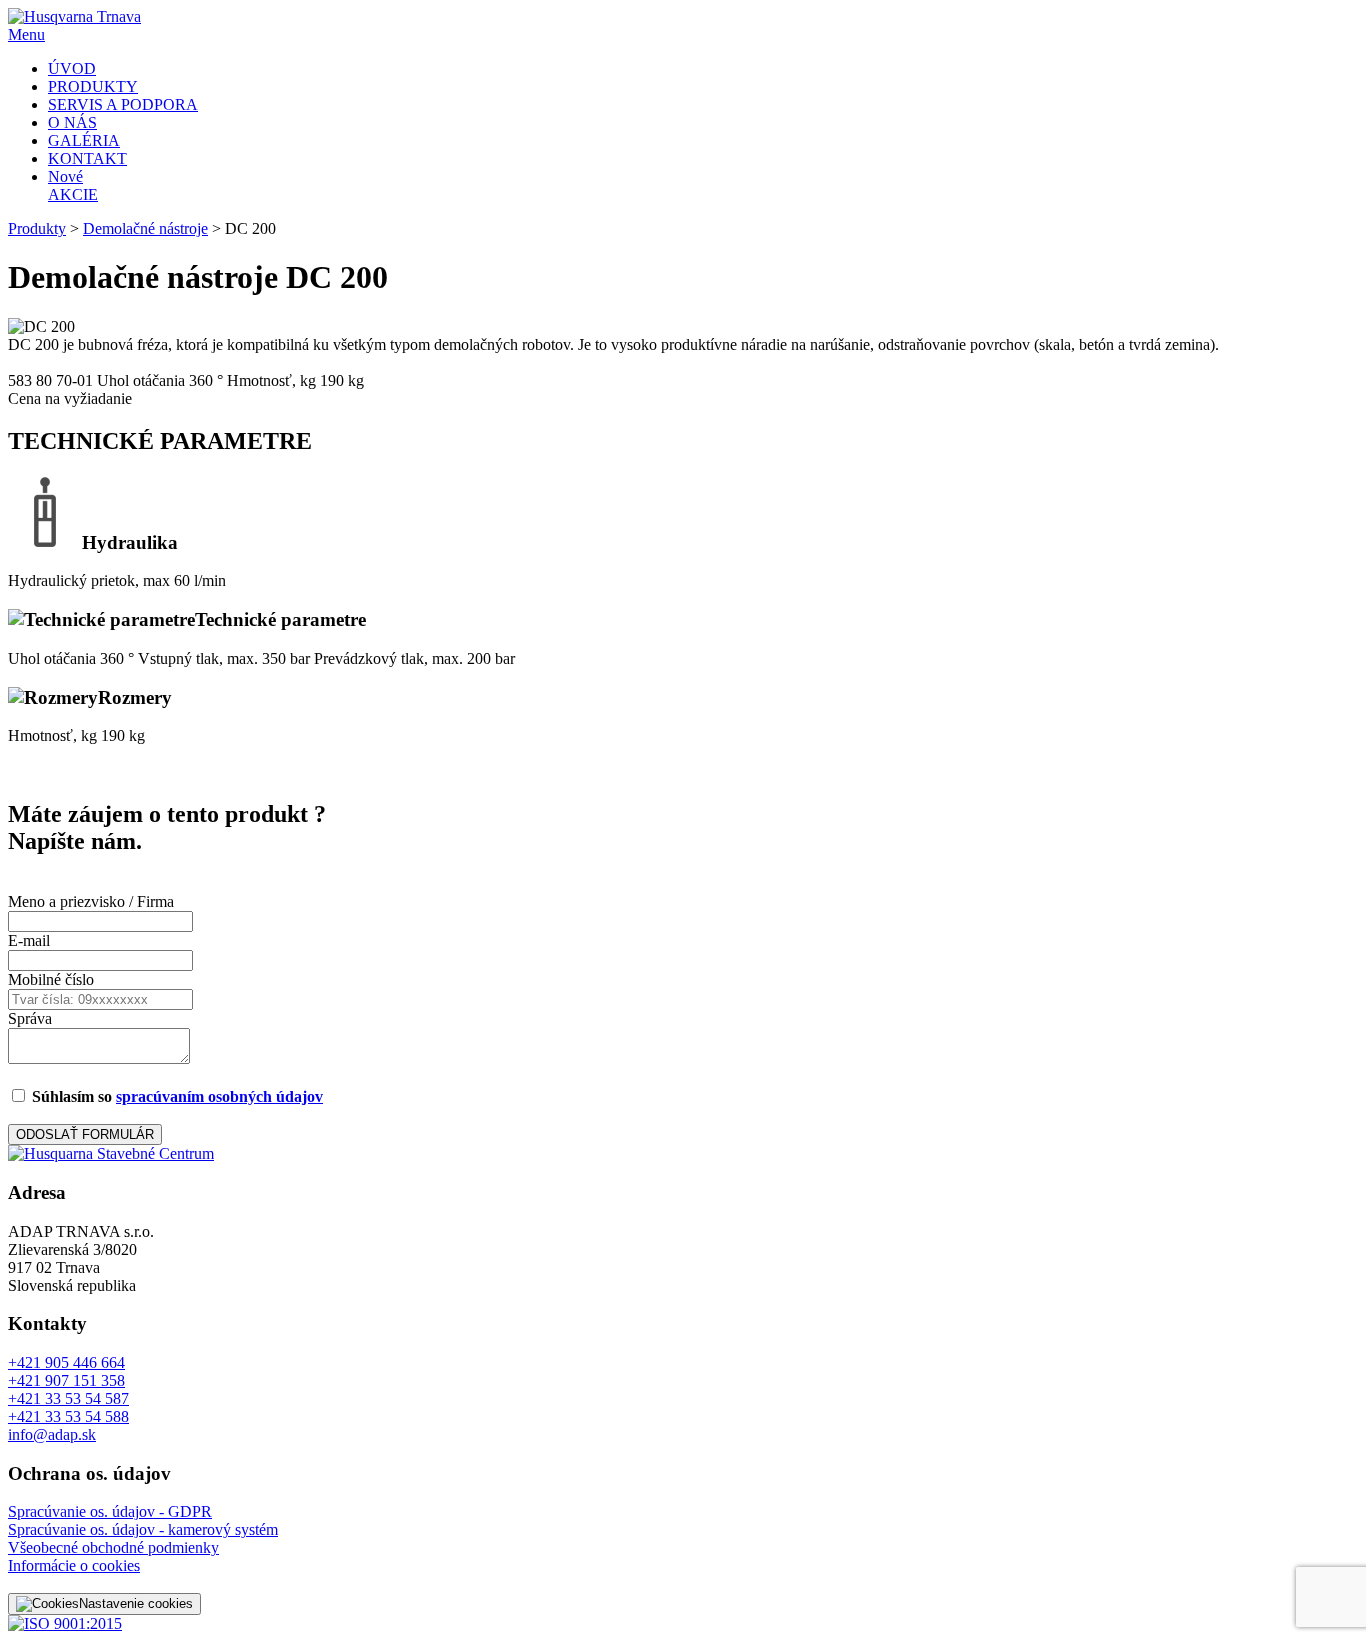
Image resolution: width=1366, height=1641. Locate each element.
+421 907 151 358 (66, 1380)
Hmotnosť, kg (271, 380)
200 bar (491, 658)
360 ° (206, 380)
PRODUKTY (93, 86)
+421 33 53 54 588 (68, 1416)
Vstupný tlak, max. (198, 658)
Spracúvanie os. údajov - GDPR (110, 1511)
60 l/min (200, 580)
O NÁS (72, 122)
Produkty (37, 228)
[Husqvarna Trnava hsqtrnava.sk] (111, 1153)
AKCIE (73, 185)
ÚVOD (72, 68)
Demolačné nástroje (145, 228)
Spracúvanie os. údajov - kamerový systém (143, 1529)
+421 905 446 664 (66, 1362)
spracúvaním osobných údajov (219, 1096)
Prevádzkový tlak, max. (388, 658)
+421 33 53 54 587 (68, 1398)
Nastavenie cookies (136, 1603)
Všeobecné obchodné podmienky (113, 1547)
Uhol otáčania (141, 380)
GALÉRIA (84, 140)
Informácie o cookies (74, 1565)
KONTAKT (87, 158)
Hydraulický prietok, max (89, 580)
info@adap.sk (52, 1434)
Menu (26, 34)
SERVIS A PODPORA (123, 104)
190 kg (342, 380)
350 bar (286, 658)
